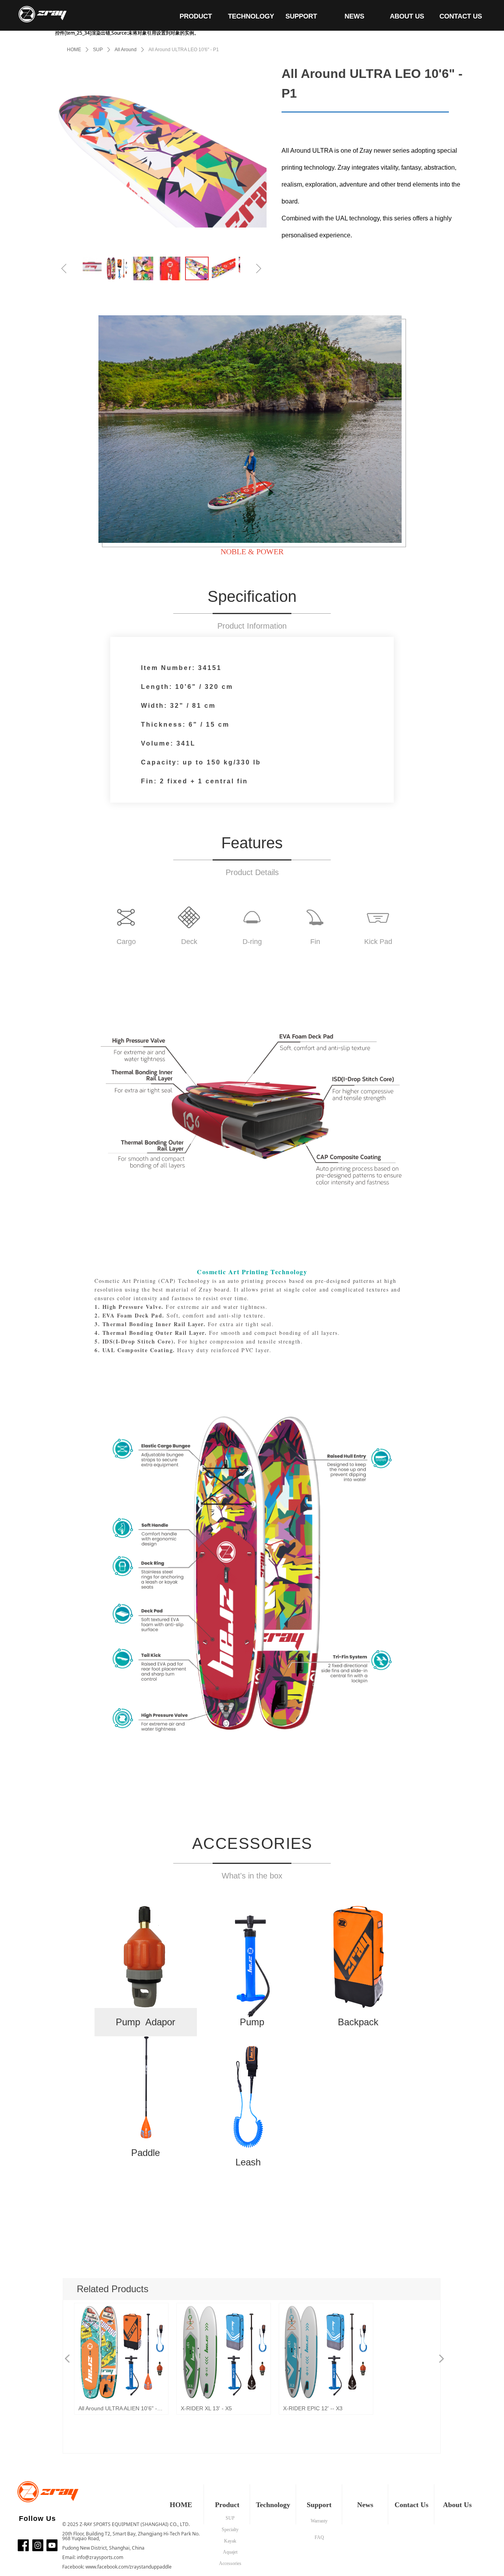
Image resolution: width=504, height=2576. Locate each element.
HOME (74, 50)
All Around (126, 50)
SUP (98, 50)
